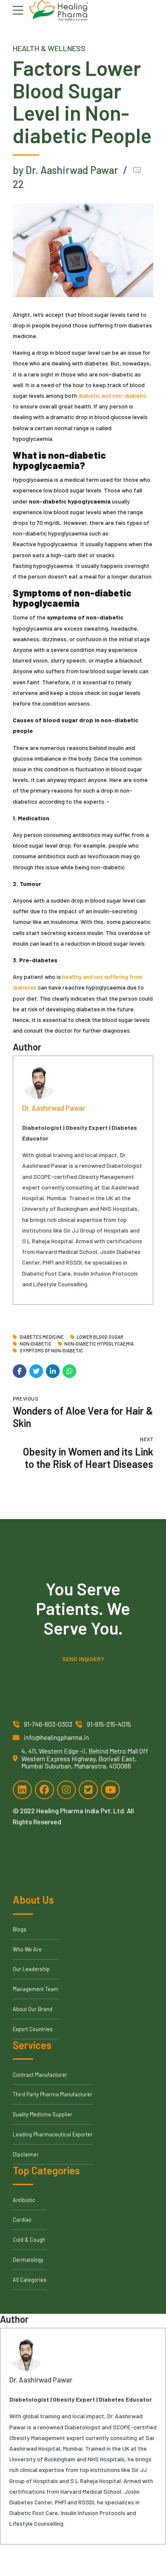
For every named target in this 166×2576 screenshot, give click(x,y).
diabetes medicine (42, 1337)
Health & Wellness (49, 48)
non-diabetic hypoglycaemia (99, 1344)
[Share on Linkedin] (53, 1371)
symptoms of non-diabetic (51, 1351)
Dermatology (28, 2260)
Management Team (36, 1989)
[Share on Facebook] (20, 1371)
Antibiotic (24, 2200)
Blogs (20, 1929)
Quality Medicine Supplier (43, 2114)
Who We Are (27, 1949)
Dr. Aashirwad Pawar (54, 1108)
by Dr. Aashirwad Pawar (65, 170)
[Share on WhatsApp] (69, 1371)
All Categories (30, 2280)
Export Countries (33, 2029)
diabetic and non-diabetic (112, 395)
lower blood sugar (100, 1337)
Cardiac (22, 2220)
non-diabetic (36, 1344)
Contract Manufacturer (40, 2075)
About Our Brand (33, 2009)
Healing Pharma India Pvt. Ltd (80, 1810)
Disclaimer (26, 2154)
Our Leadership (31, 1969)
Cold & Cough (29, 2240)
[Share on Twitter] (36, 1371)
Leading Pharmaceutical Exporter (53, 2134)
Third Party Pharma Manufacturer (53, 2094)
